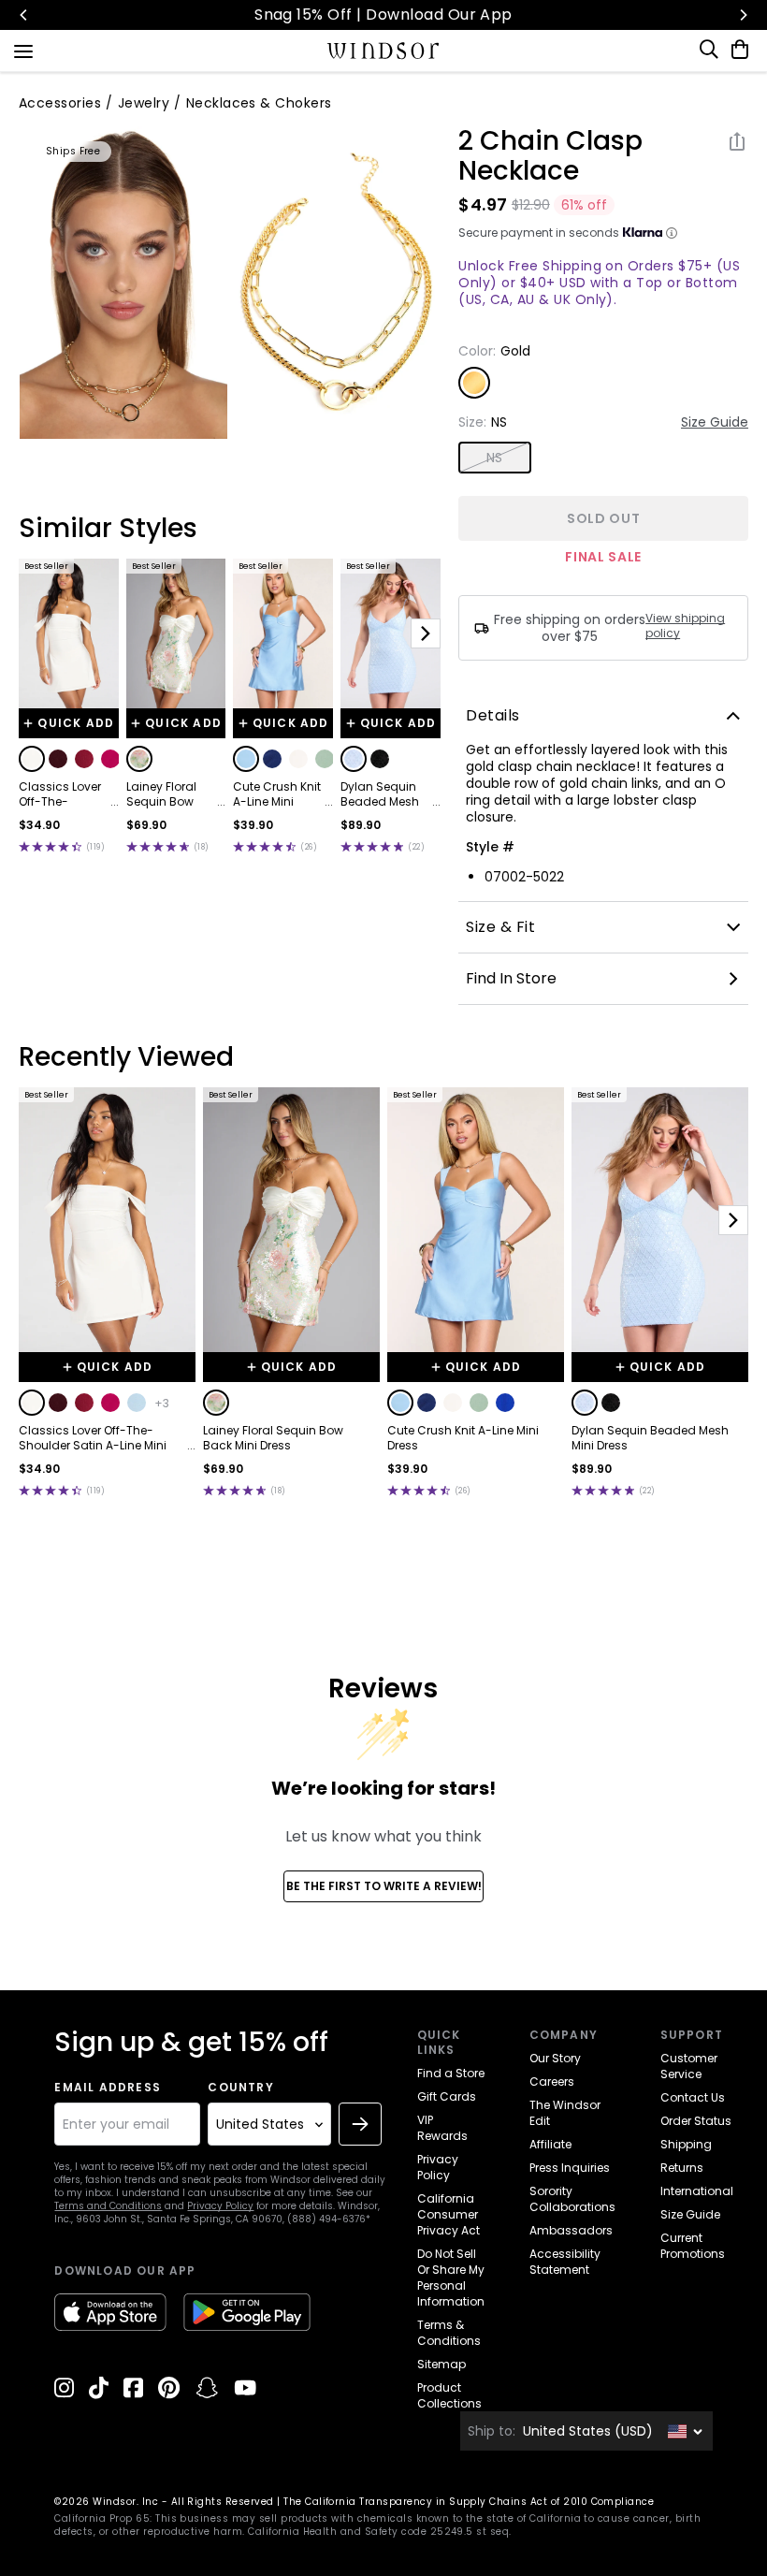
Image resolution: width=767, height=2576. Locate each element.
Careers (552, 2081)
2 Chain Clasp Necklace (550, 156)
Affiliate (550, 2144)
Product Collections (449, 2395)
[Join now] (360, 2124)
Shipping (686, 2144)
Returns (682, 2168)
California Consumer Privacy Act (449, 2214)
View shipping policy (685, 626)
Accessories (60, 103)
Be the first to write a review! (384, 1886)
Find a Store (451, 2073)
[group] (124, 283)
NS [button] (495, 458)
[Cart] (736, 50)
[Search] (710, 50)
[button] (32, 759)
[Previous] (24, 15)
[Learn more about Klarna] (672, 233)
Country (240, 2088)
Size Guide (715, 422)
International (697, 2191)
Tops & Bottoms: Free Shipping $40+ (530, 15)
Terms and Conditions (108, 2206)
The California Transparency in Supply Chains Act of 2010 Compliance (469, 2502)
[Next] (743, 15)
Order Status (696, 2121)
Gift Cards (447, 2096)
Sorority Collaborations (572, 2199)
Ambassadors (571, 2230)
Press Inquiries (570, 2168)
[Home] (384, 51)
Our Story (555, 2058)
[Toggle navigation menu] (23, 50)
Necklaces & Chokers (259, 103)
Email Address (108, 2088)
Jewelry (144, 103)
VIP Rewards (442, 2128)
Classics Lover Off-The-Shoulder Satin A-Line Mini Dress (61, 794)
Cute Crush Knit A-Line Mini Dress (277, 794)
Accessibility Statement (565, 2262)
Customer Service (689, 2066)
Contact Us (693, 2097)
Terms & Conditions (449, 2333)
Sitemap (441, 2364)
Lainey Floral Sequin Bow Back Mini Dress (170, 794)
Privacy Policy (220, 2206)
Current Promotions (693, 2246)
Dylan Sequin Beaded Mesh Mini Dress (380, 794)
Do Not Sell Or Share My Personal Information (451, 2278)
